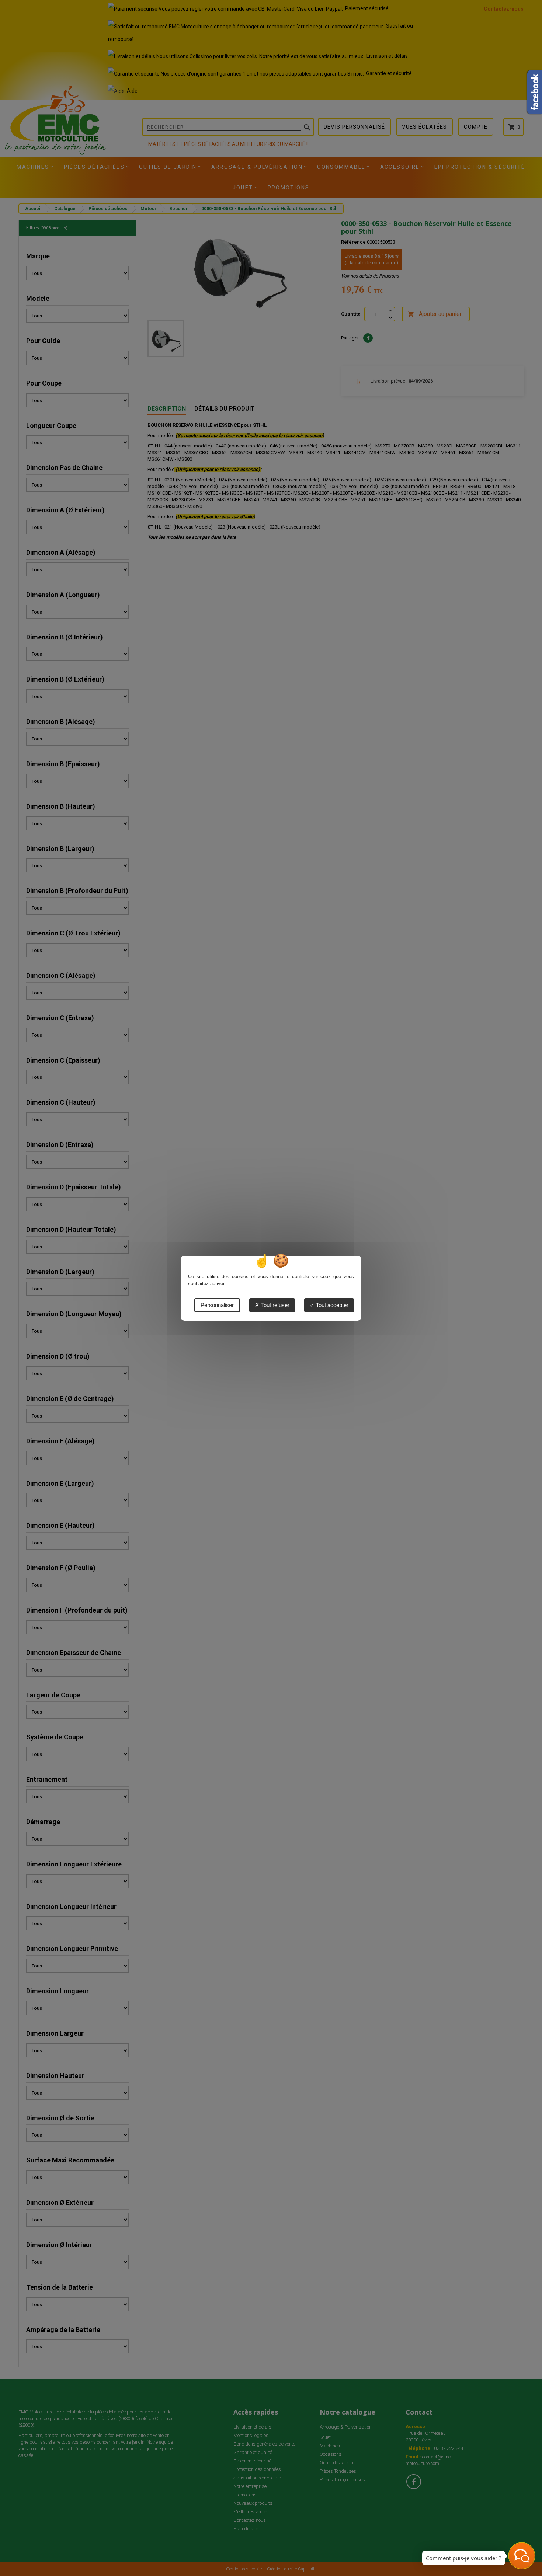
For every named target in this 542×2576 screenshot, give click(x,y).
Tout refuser (275, 1305)
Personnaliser (217, 1305)
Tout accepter (331, 1305)
